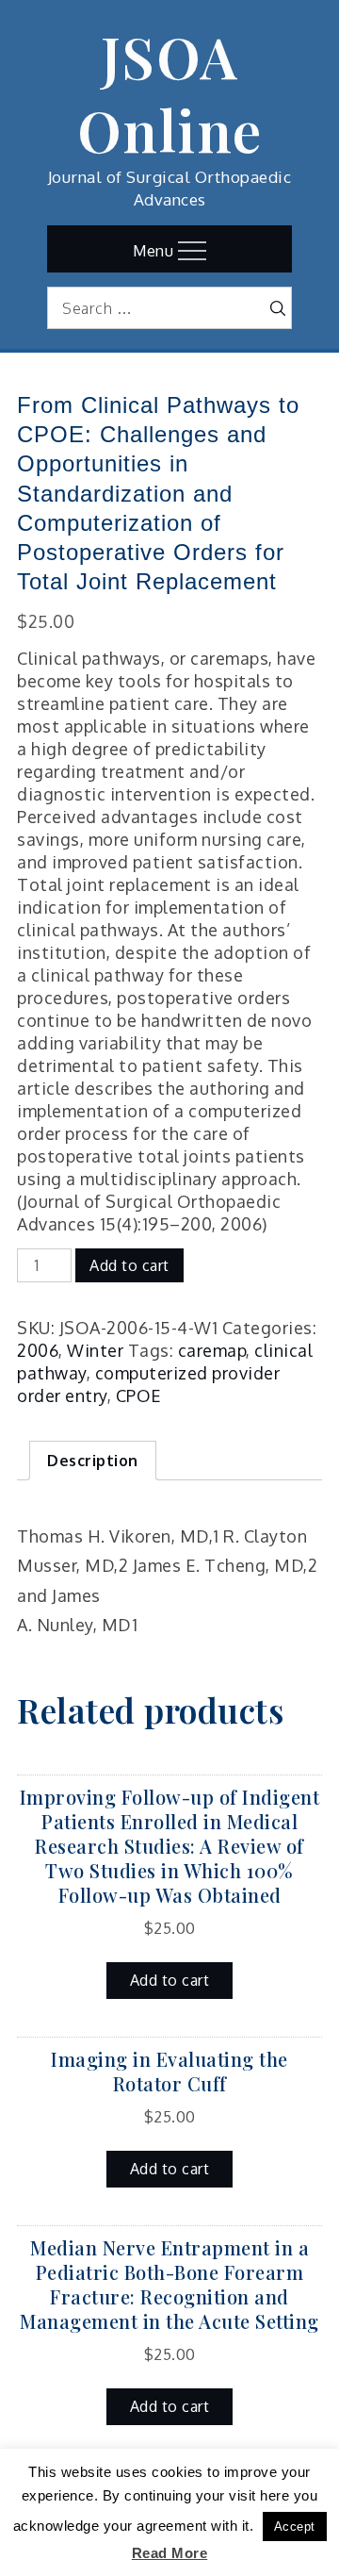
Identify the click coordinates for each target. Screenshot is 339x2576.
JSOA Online (170, 92)
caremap (212, 1350)
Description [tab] (93, 1461)
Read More (170, 2553)
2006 (38, 1350)
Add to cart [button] (170, 1980)
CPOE (139, 1395)
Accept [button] (295, 2526)
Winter (95, 1350)
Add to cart (129, 1265)
